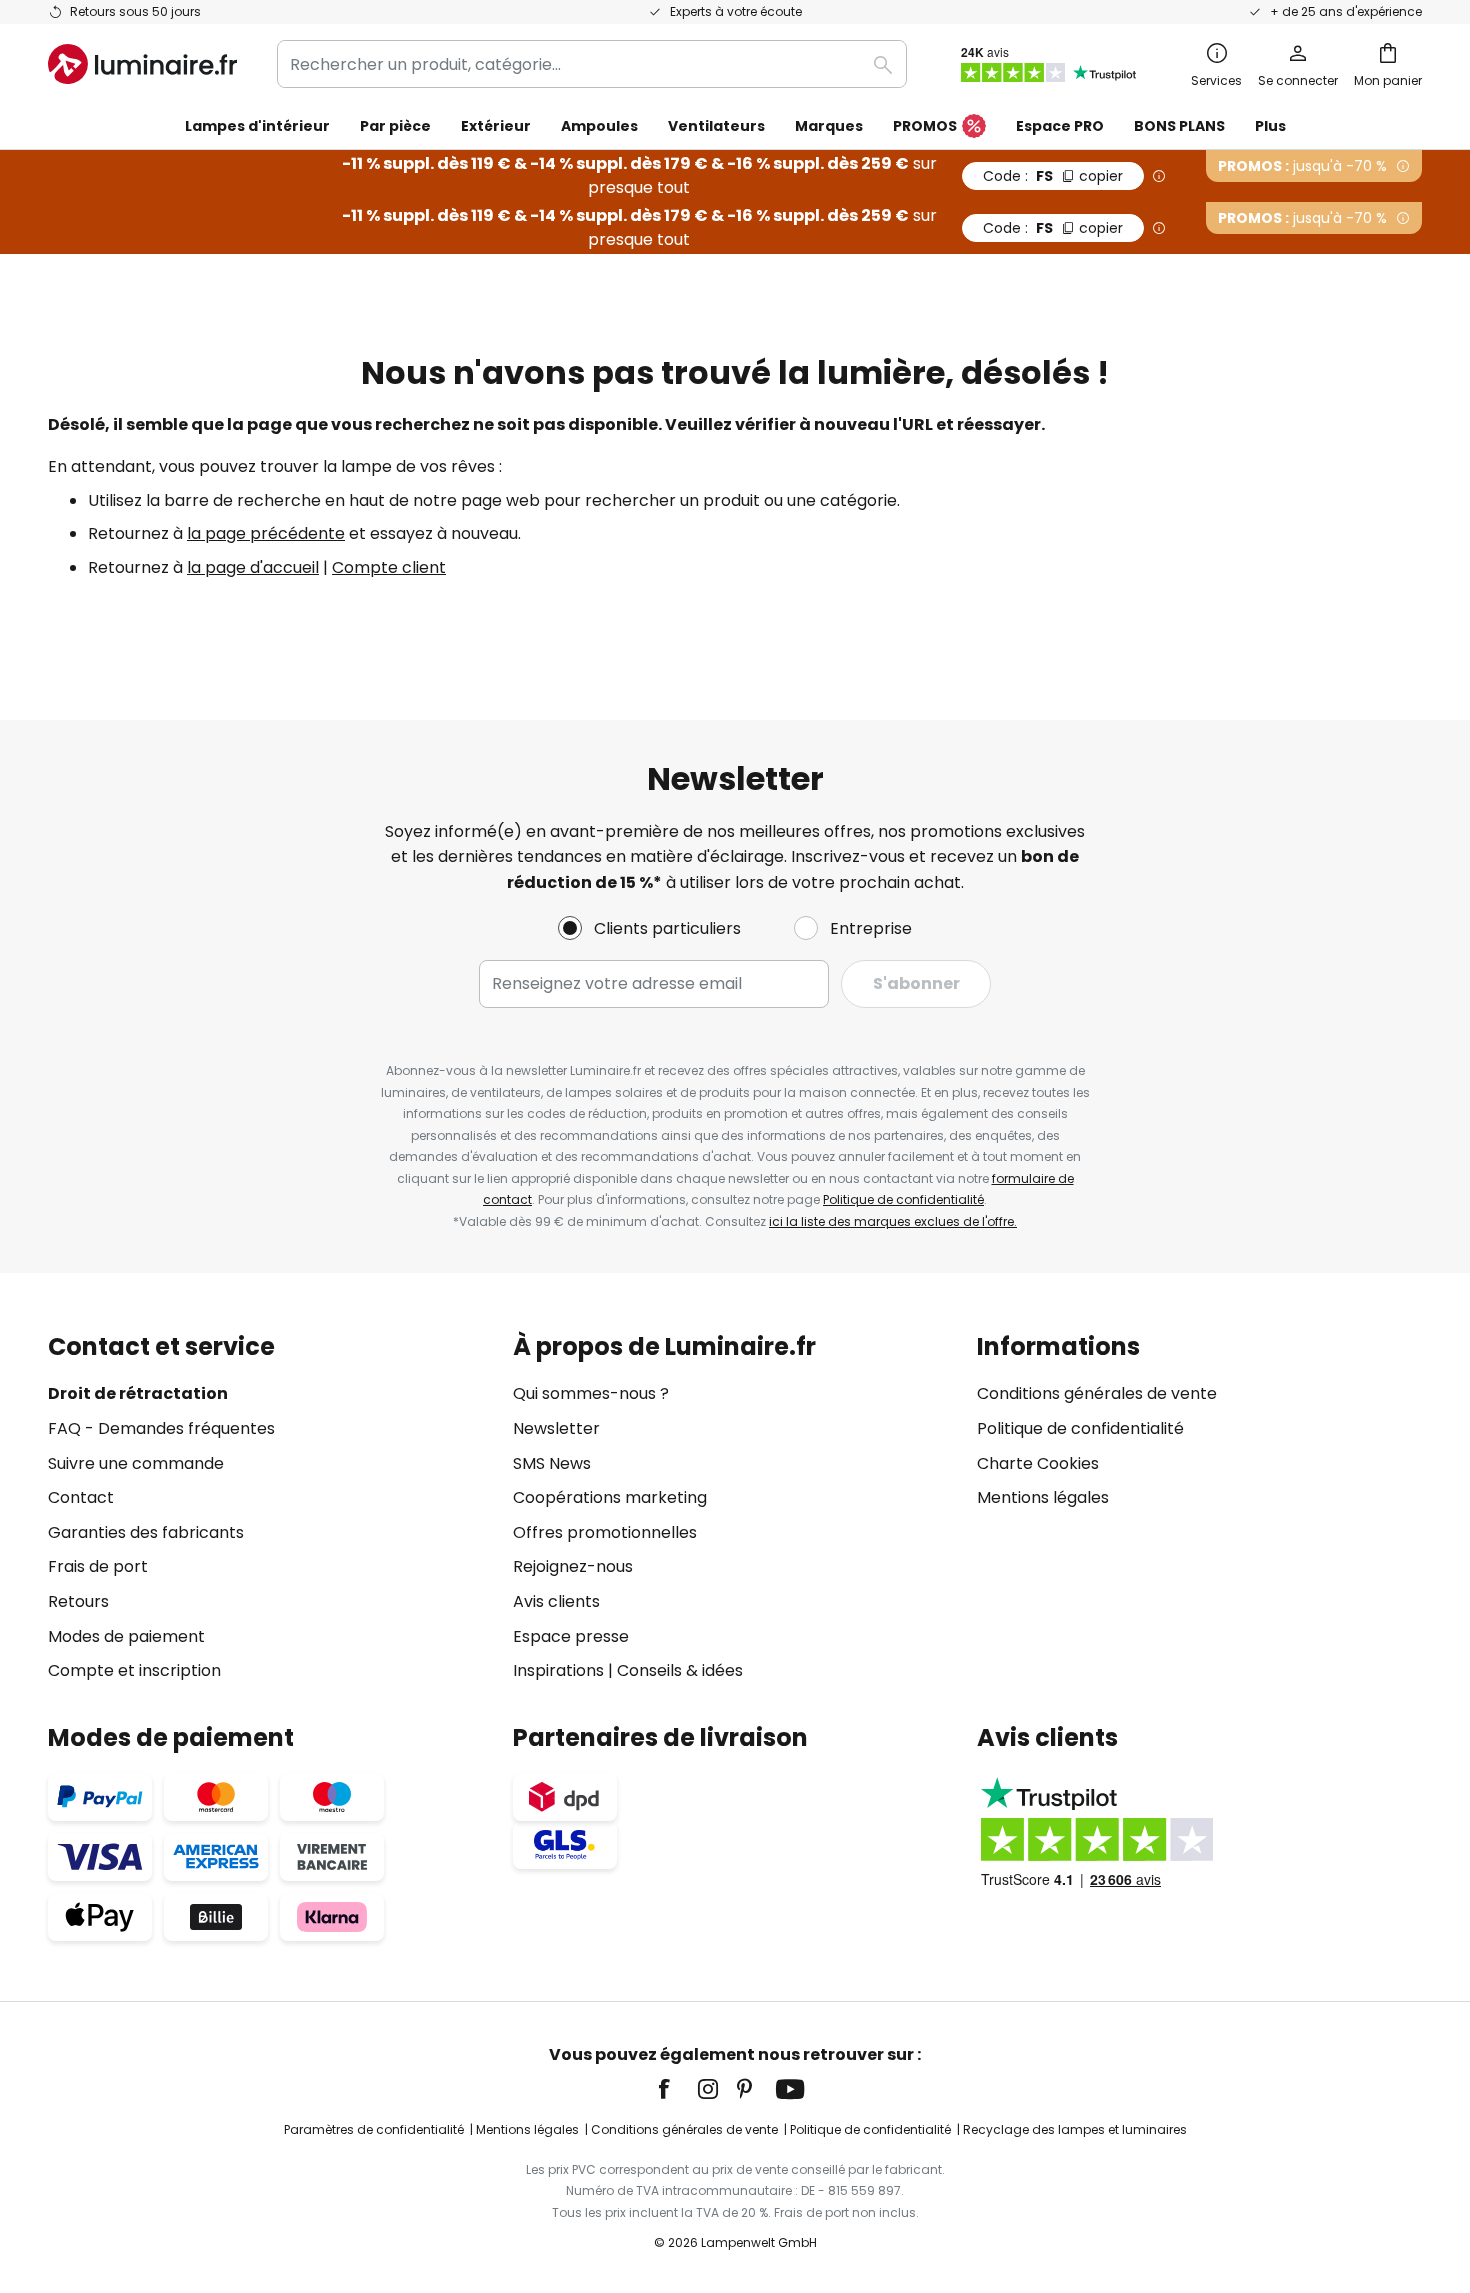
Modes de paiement (126, 1636)
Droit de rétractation (138, 1393)
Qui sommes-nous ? (591, 1393)
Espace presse (571, 1636)
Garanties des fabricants (146, 1532)
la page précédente (266, 533)
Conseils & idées (680, 1670)
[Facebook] (677, 2089)
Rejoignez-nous (573, 1566)
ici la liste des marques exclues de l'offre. (893, 1221)
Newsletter (556, 1428)
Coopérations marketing (610, 1497)
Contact (81, 1497)
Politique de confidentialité (903, 1199)
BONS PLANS (1179, 126)
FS (1053, 176)
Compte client (389, 567)
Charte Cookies (1038, 1463)
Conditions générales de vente (1097, 1393)
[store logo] (142, 64)
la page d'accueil (253, 567)
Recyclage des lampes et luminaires (1075, 2129)
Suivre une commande (136, 1463)
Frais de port (98, 1566)
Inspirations (558, 1670)
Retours (78, 1601)
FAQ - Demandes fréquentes (161, 1428)
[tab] (270, 1508)
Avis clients (556, 1601)
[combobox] (592, 64)
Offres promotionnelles (605, 1532)
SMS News (552, 1463)
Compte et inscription (134, 1670)
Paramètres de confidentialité (374, 2129)
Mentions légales (1043, 1497)
